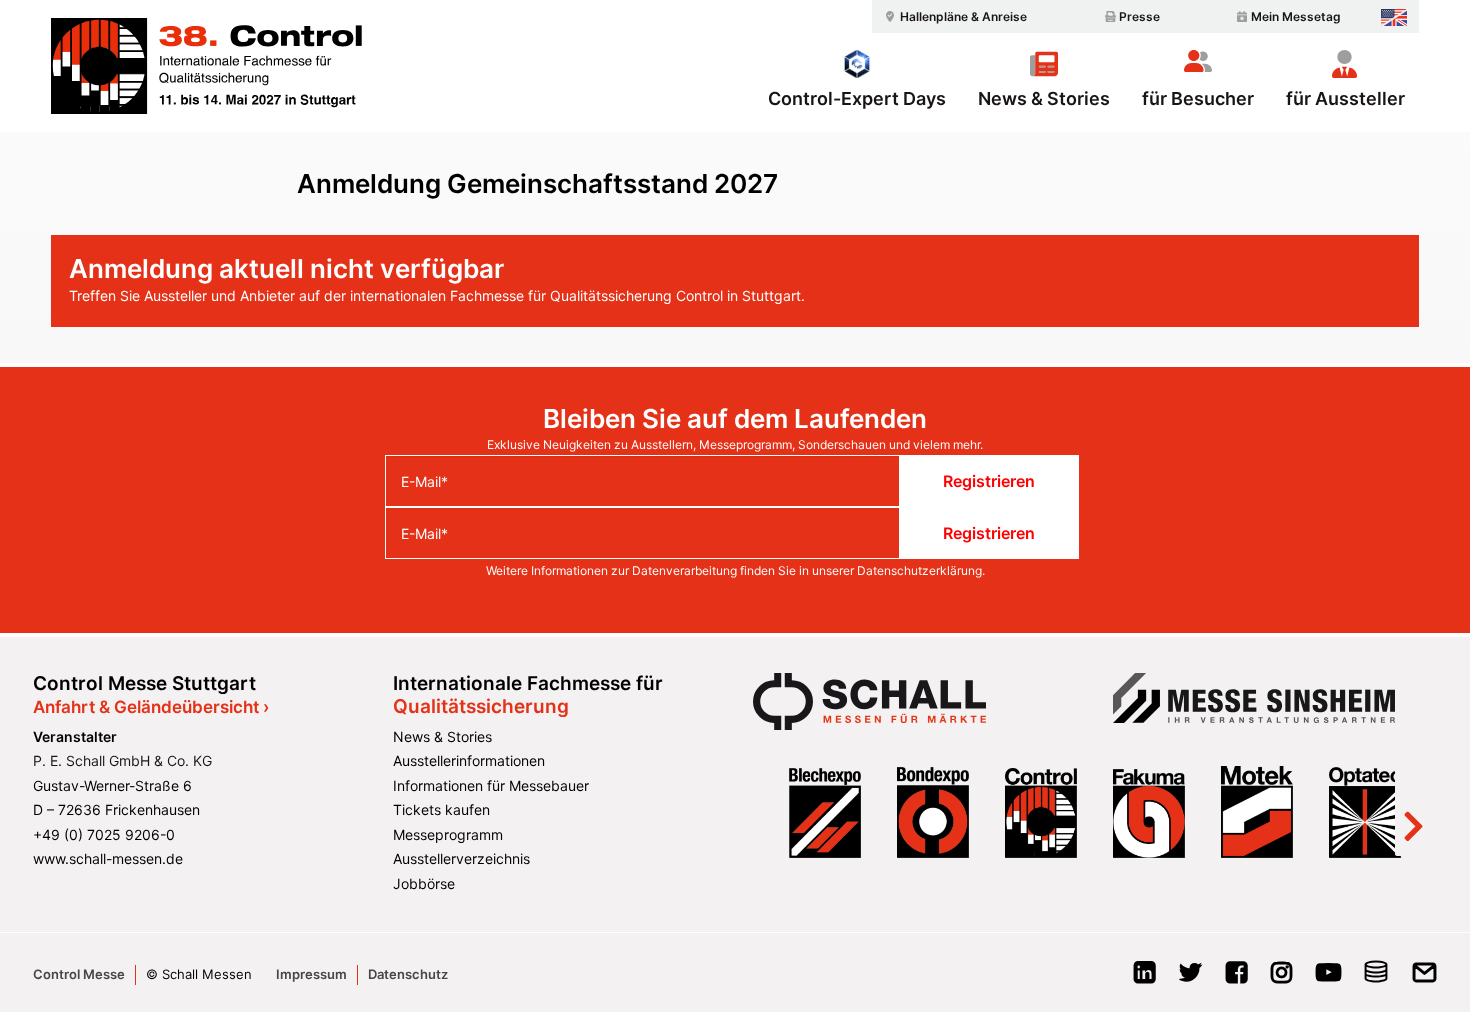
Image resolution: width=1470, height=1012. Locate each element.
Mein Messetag (1296, 16)
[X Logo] (1190, 978)
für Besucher (1198, 98)
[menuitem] (953, 16)
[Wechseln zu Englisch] (1394, 17)
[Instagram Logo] (1281, 978)
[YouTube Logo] (1328, 978)
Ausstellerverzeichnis (461, 858)
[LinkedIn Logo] (1144, 978)
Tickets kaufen (441, 809)
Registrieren (989, 481)
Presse (1139, 16)
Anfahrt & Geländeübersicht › (151, 707)
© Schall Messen (199, 974)
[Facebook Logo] (1236, 978)
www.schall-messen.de (108, 858)
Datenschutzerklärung (919, 570)
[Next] (1413, 812)
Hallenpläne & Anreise (963, 16)
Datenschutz (408, 974)
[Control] (206, 66)
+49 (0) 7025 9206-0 (104, 834)
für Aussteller (1345, 98)
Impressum (311, 974)
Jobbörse (424, 883)
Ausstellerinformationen (469, 760)
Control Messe (79, 974)
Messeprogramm (448, 834)
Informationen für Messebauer (491, 785)
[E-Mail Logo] (1424, 978)
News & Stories (1044, 98)
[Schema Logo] (1376, 978)
